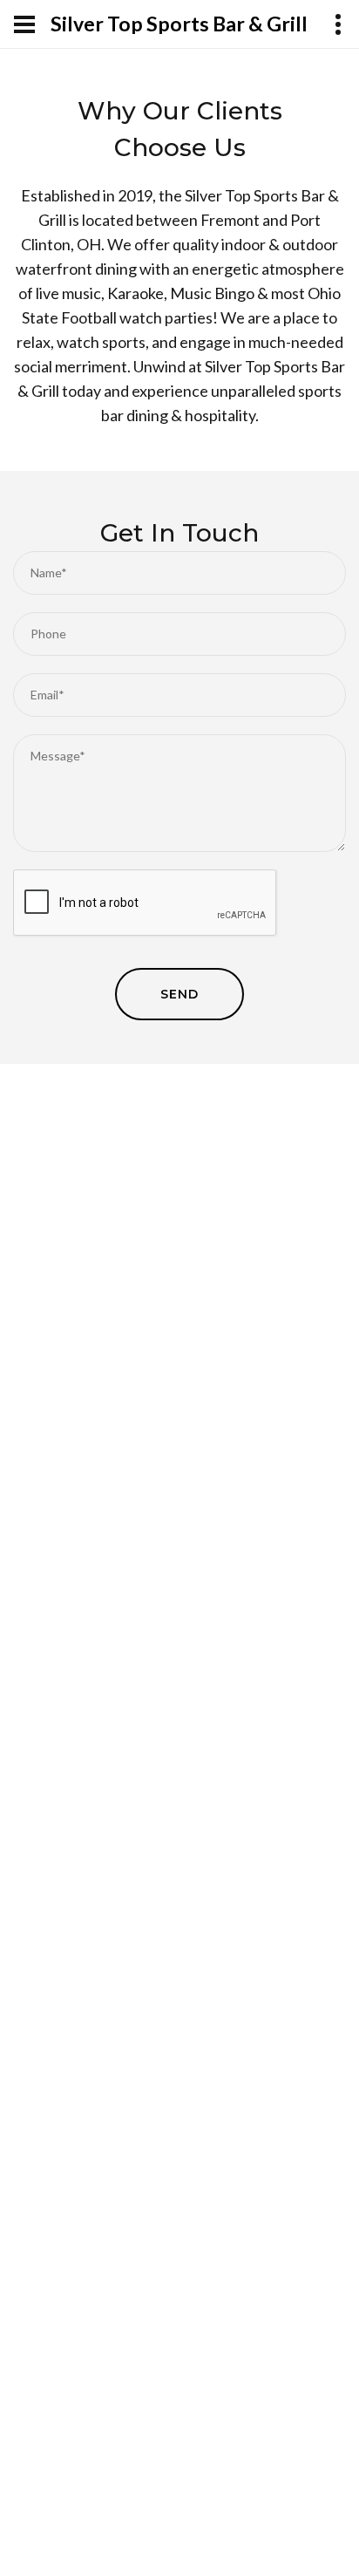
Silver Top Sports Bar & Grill (179, 24)
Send (179, 994)
